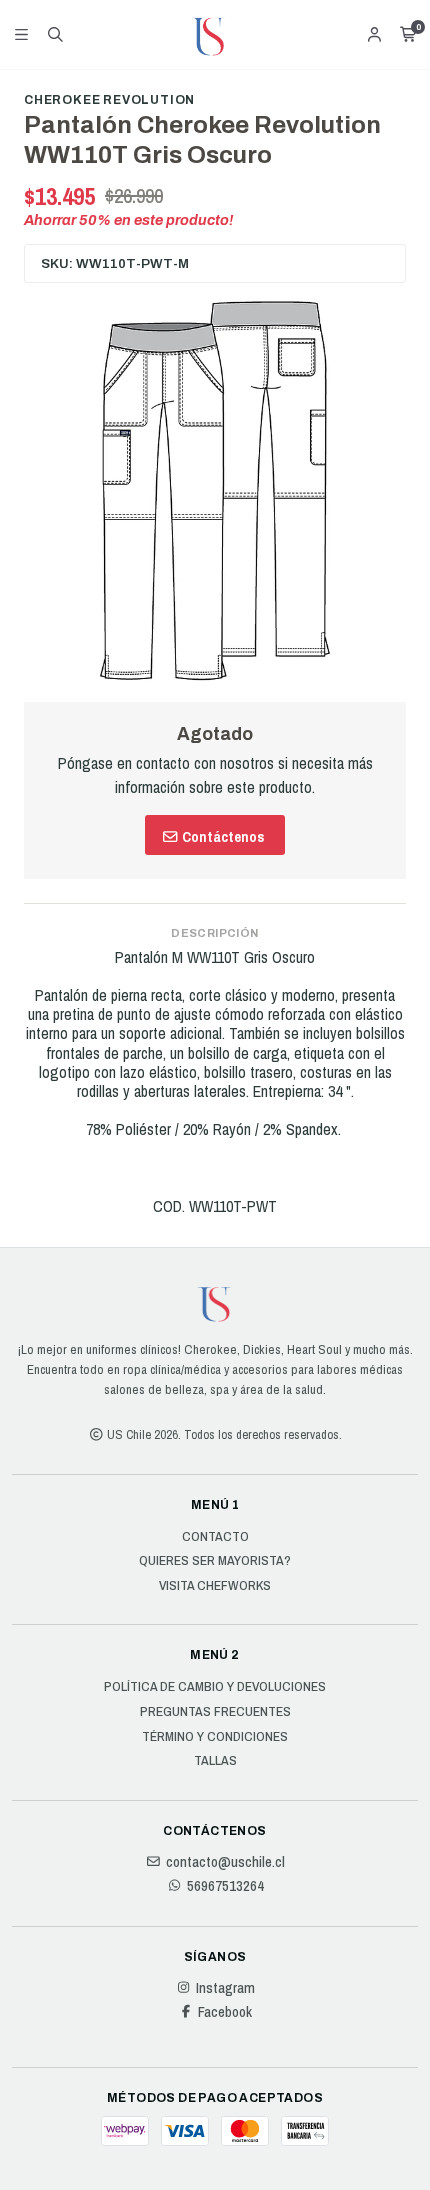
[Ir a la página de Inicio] (215, 35)
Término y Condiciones (215, 1737)
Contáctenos (222, 836)
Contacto (215, 1537)
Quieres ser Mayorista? (215, 1561)
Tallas (215, 1761)
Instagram (225, 1988)
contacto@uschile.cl (225, 1862)
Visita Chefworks (215, 1586)
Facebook (225, 2012)
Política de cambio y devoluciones (215, 1687)
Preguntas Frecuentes (215, 1712)
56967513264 (225, 1886)
